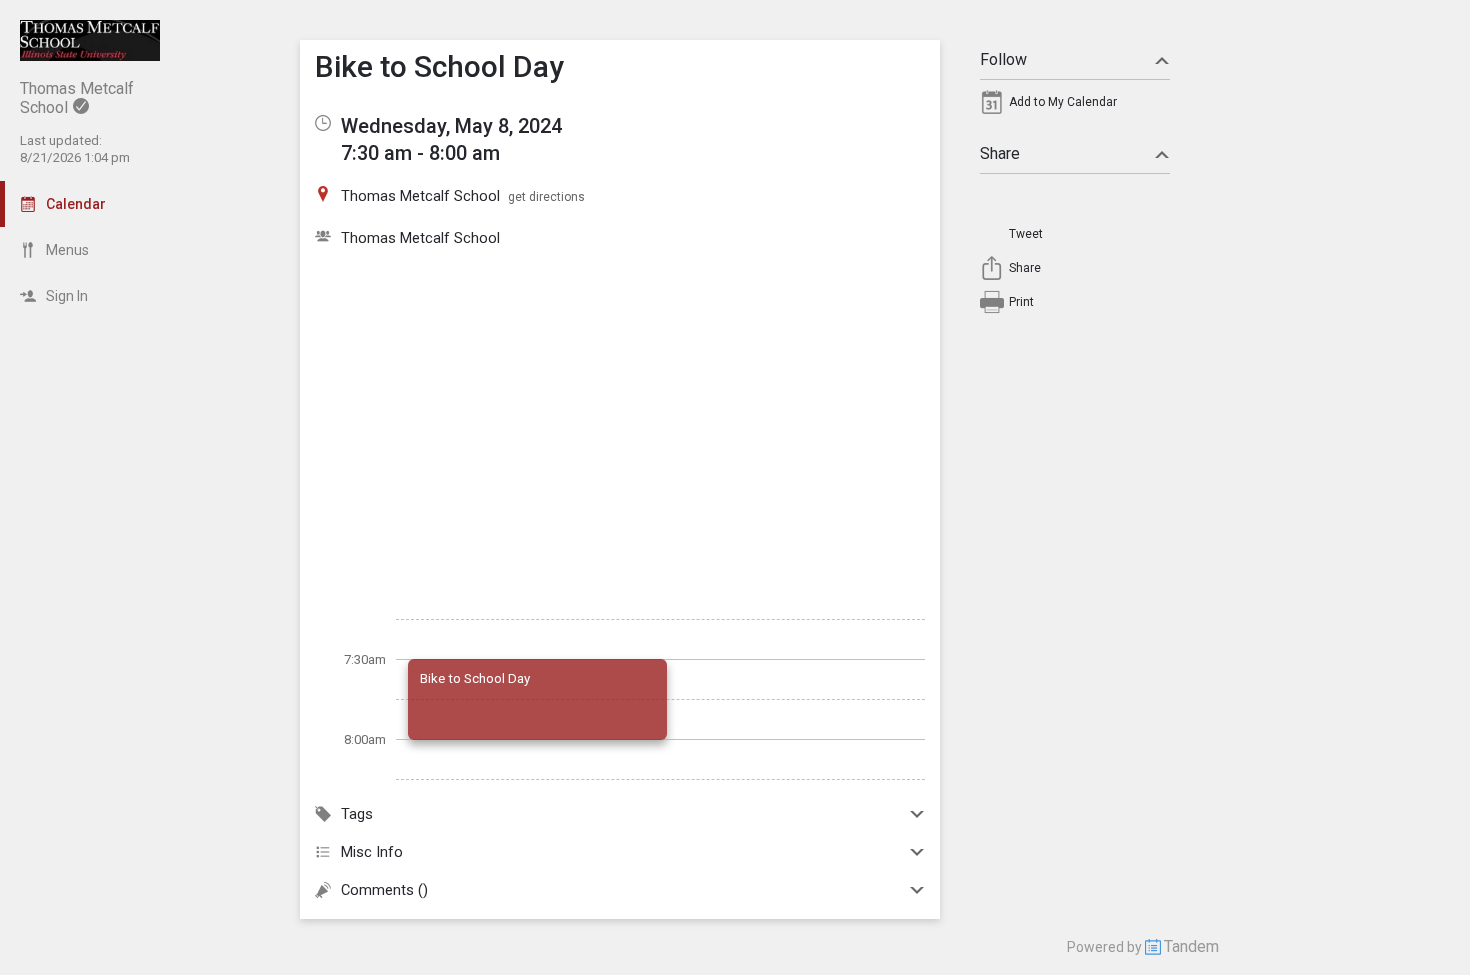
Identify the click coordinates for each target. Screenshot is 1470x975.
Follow (1003, 59)
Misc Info (372, 852)
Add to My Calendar (1063, 102)
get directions (546, 197)
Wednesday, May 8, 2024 (451, 126)
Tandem (1191, 946)
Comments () (384, 890)
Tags (357, 814)
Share (1000, 153)
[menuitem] (1075, 107)
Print (1021, 302)
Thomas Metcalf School (420, 238)
